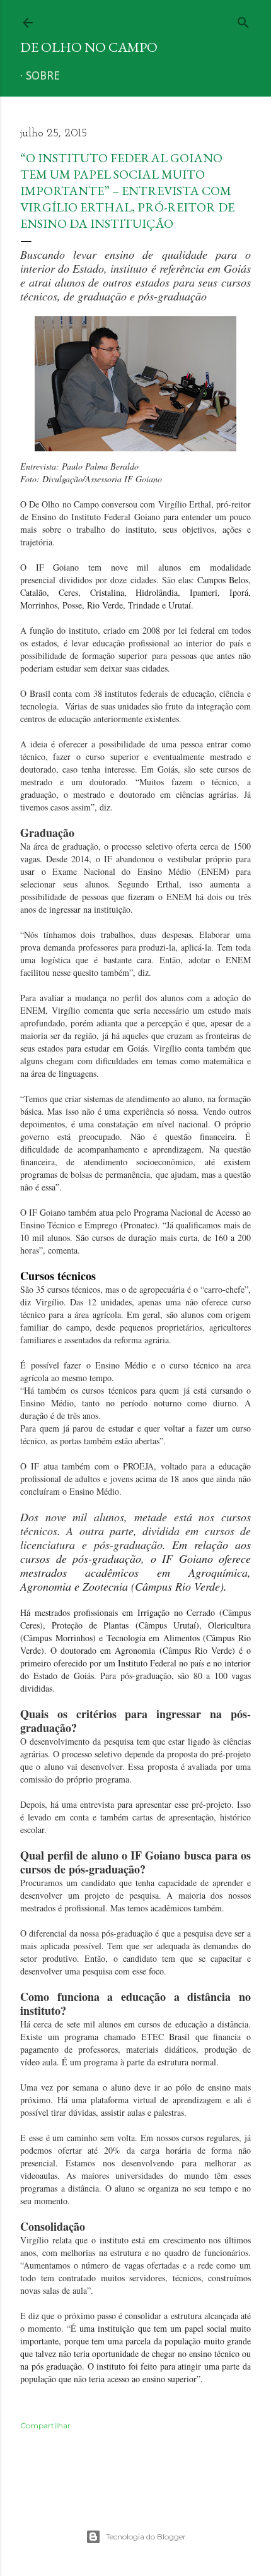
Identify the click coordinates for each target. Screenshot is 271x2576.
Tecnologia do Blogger (146, 2537)
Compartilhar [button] (45, 2425)
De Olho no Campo (89, 47)
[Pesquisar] (243, 20)
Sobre (43, 76)
